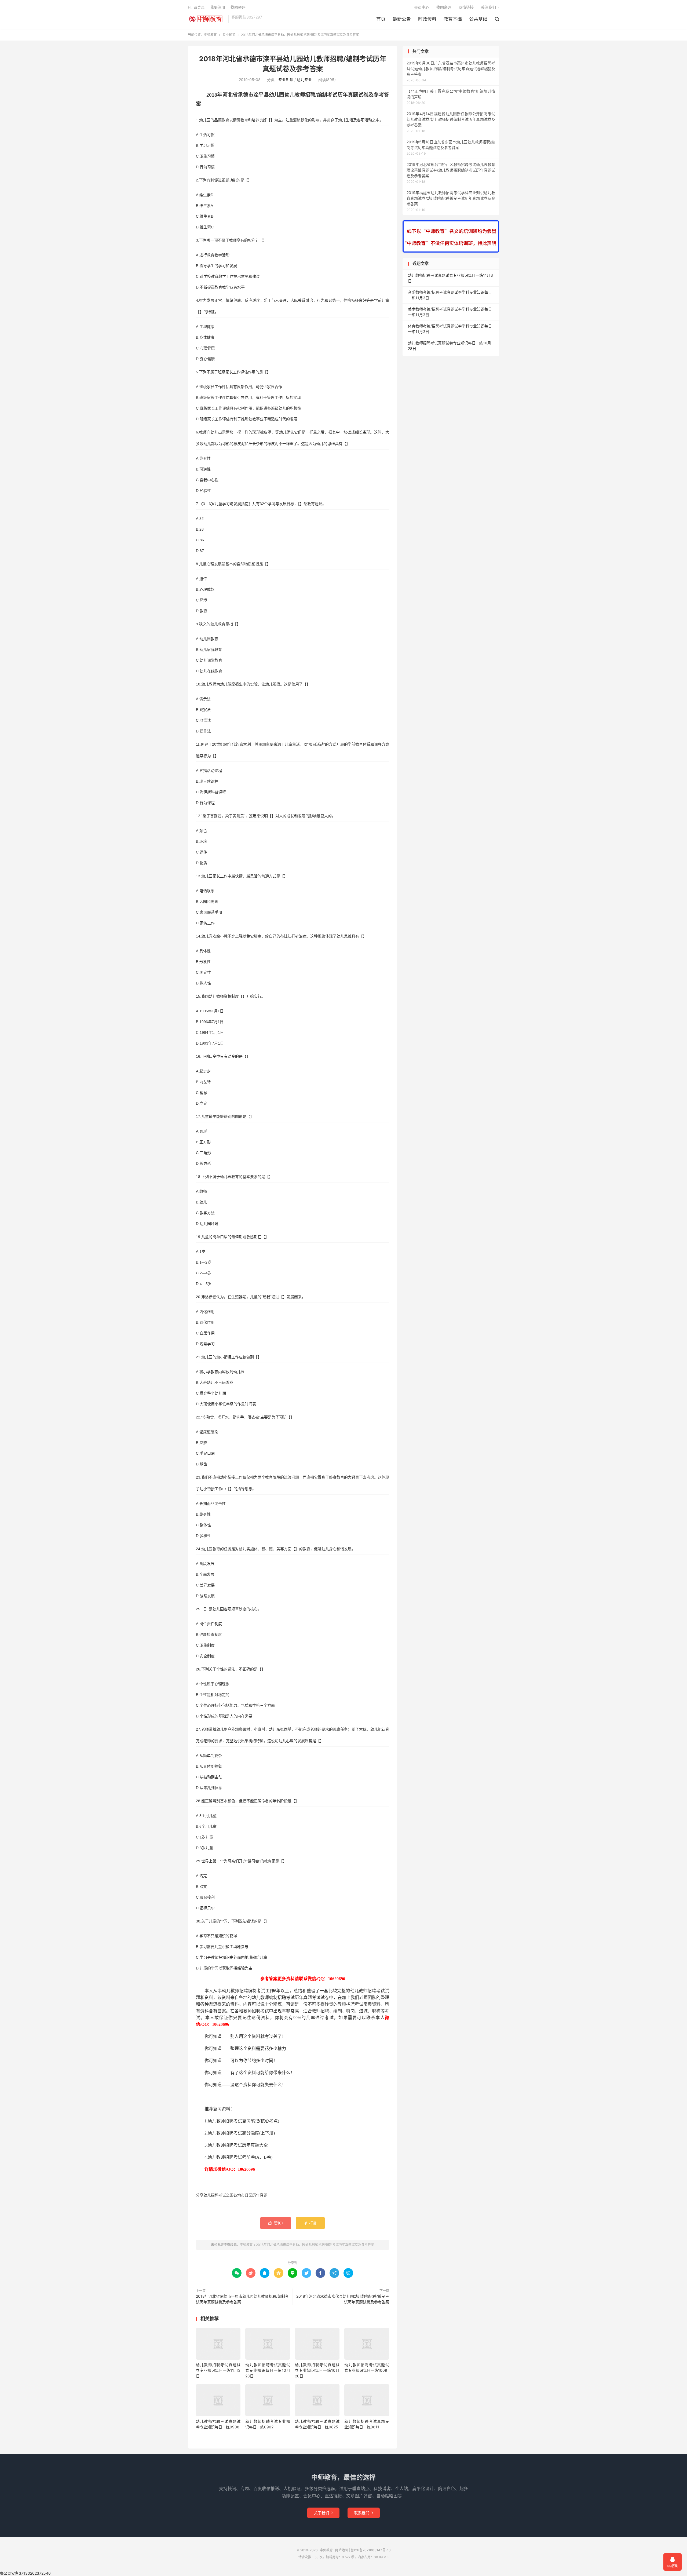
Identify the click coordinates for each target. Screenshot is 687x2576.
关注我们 (488, 7)
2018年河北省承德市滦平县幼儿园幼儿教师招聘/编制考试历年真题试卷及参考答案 (315, 2245)
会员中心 (422, 7)
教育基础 (453, 19)
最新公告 (402, 19)
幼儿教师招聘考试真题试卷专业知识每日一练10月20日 (317, 2370)
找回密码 (444, 7)
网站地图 (342, 2550)
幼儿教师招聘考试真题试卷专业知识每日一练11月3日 (218, 2370)
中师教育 (207, 19)
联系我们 (364, 2513)
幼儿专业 (304, 80)
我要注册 (218, 7)
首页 (381, 19)
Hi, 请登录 (196, 7)
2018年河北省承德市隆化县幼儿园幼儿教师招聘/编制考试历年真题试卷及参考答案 (343, 2299)
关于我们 (323, 2513)
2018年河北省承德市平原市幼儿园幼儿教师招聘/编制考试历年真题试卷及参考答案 (242, 2299)
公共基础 (478, 19)
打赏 (310, 2223)
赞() (276, 2223)
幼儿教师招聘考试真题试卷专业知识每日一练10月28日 (268, 2370)
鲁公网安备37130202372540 (25, 2573)
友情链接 (466, 7)
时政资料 (427, 19)
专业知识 (229, 35)
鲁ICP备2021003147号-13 (371, 2550)
